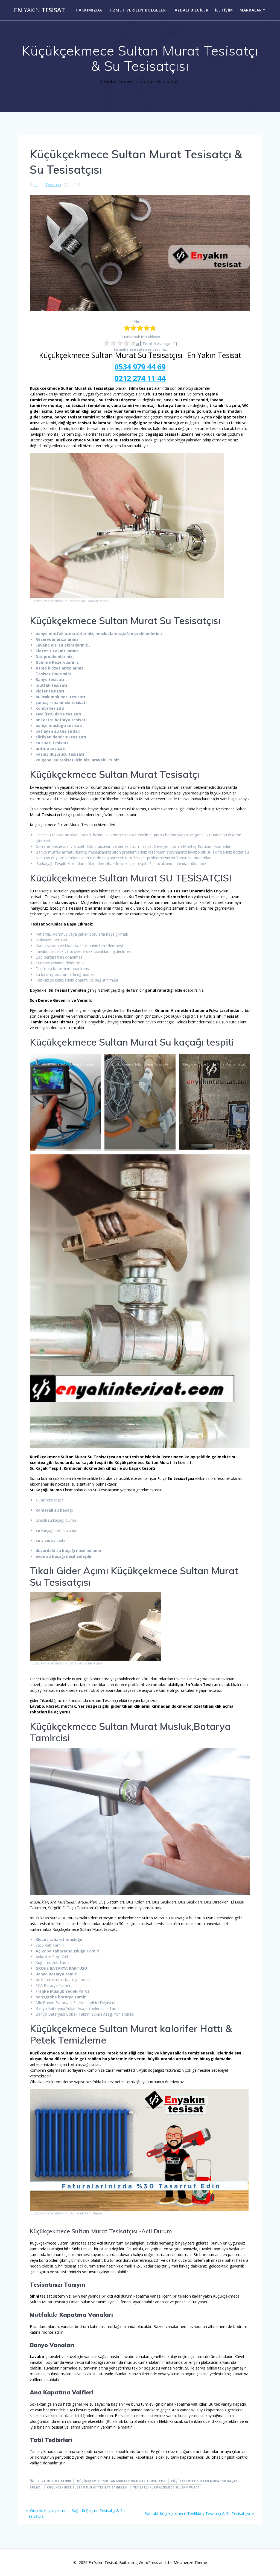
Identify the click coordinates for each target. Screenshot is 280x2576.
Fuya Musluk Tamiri (54, 2481)
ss (36, 184)
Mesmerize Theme (190, 2562)
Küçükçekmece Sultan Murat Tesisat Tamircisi (87, 2487)
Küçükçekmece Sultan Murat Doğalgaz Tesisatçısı (121, 2481)
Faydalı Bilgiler (191, 10)
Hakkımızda (89, 10)
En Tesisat (40, 10)
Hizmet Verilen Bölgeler (137, 10)
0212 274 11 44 (140, 378)
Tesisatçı (53, 184)
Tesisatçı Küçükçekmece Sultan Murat (167, 2487)
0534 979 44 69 (140, 367)
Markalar (251, 10)
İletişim (224, 10)
